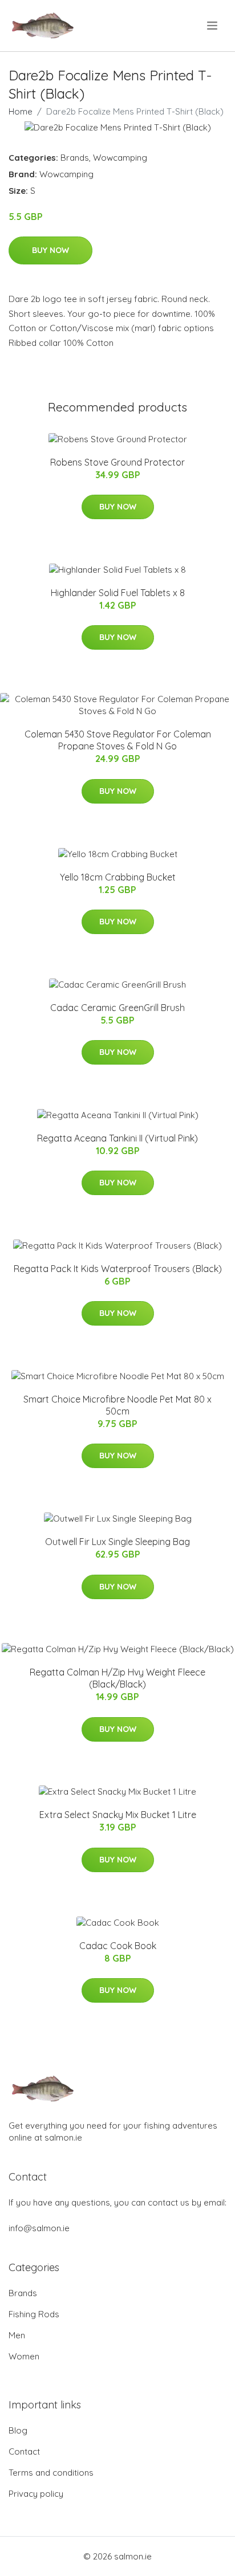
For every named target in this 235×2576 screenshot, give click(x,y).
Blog (18, 2430)
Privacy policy (36, 2494)
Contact (24, 2451)
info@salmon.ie (39, 2228)
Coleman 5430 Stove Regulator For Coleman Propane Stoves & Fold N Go (118, 740)
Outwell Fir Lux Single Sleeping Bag (117, 1542)
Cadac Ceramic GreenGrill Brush (117, 1008)
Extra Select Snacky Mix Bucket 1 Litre (118, 1815)
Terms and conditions (51, 2473)
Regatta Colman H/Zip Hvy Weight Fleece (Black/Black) (117, 1678)
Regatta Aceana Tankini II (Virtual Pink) (117, 1138)
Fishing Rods (34, 2314)
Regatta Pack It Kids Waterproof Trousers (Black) (118, 1269)
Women (24, 2356)
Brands (75, 158)
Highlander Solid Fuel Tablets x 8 (118, 593)
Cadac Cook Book (118, 1946)
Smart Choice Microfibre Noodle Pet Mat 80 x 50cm (117, 1405)
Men (17, 2335)
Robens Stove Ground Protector (117, 462)
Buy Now (50, 250)
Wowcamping (120, 158)
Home (21, 111)
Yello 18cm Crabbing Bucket (118, 877)
